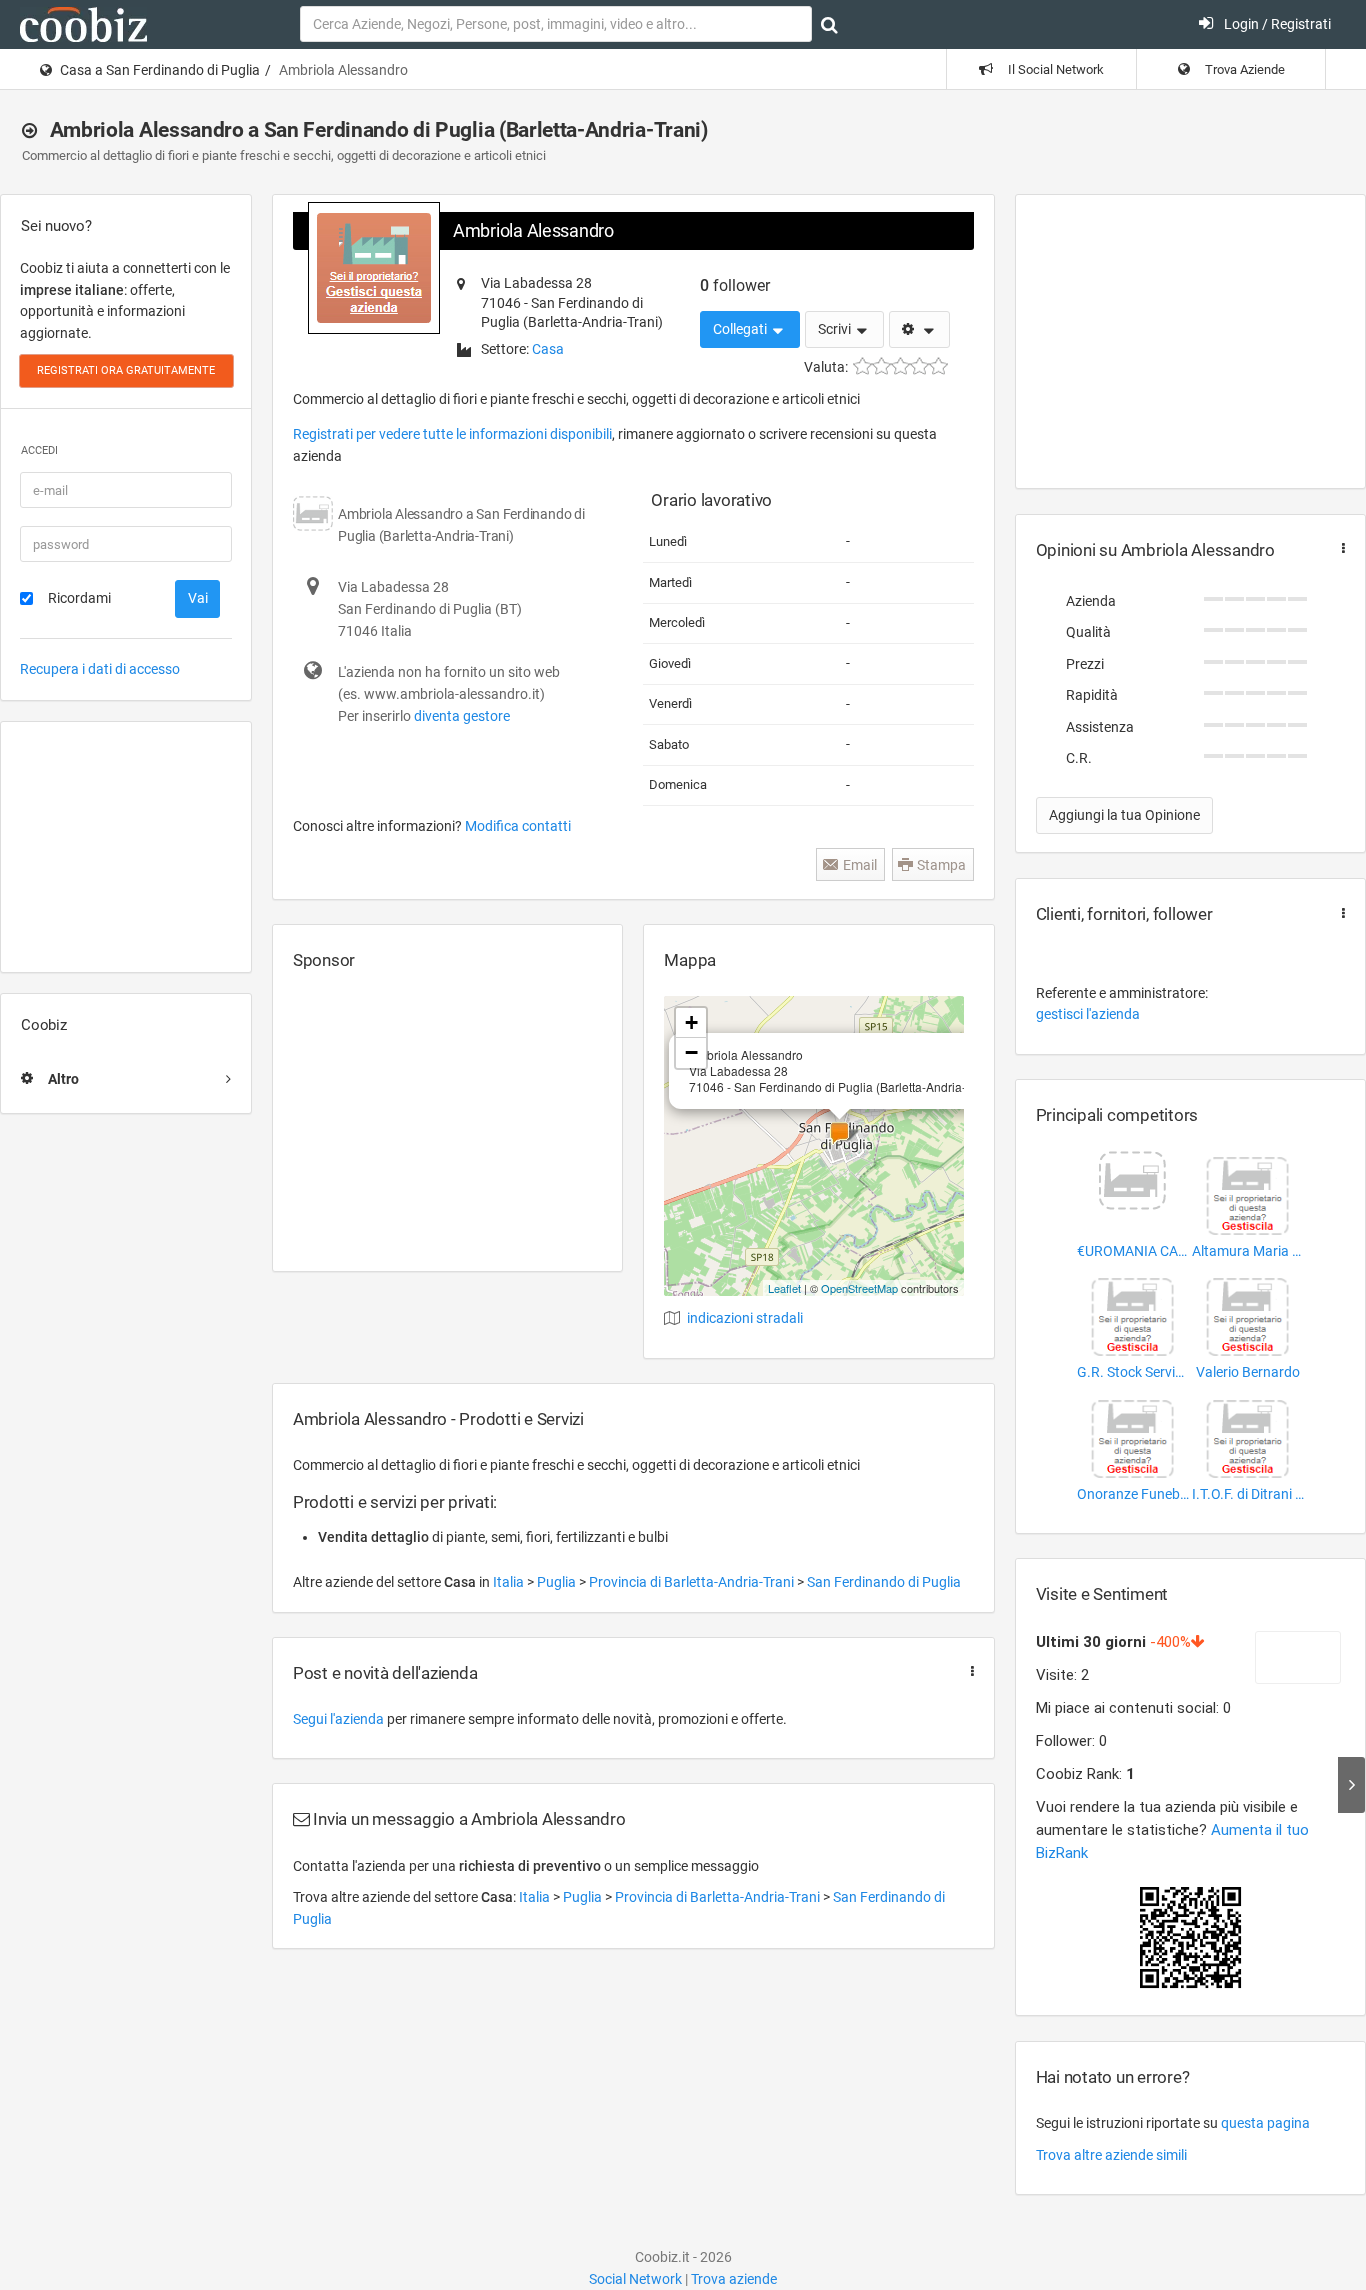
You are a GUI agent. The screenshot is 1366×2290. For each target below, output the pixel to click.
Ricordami (79, 598)
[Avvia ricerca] (829, 25)
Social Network (635, 2279)
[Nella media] (900, 366)
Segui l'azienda (338, 1719)
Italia (510, 1582)
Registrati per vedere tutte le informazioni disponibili (452, 434)
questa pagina (1265, 2123)
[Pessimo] (862, 366)
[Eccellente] (938, 366)
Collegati (741, 329)
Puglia (558, 1582)
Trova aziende (734, 2279)
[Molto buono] (919, 366)
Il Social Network (1054, 69)
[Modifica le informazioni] (919, 330)
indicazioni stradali (745, 1318)
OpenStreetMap (859, 1288)
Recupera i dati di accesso (100, 669)
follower (735, 285)
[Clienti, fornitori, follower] (1339, 913)
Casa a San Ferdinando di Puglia (160, 70)
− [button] (691, 1052)
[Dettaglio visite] (1351, 1785)
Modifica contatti (518, 826)
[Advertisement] (126, 847)
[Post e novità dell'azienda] (968, 1671)
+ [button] (691, 1022)
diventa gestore (462, 716)
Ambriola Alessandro (533, 230)
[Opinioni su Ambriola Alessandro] (1339, 548)
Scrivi (836, 329)
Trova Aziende (1243, 69)
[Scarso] (881, 366)
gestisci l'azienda (1088, 1014)
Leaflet (784, 1288)
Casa (548, 349)
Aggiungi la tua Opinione (1124, 815)
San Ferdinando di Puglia (884, 1582)
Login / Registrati (1276, 24)
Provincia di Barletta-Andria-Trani (693, 1582)
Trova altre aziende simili (1111, 2155)
